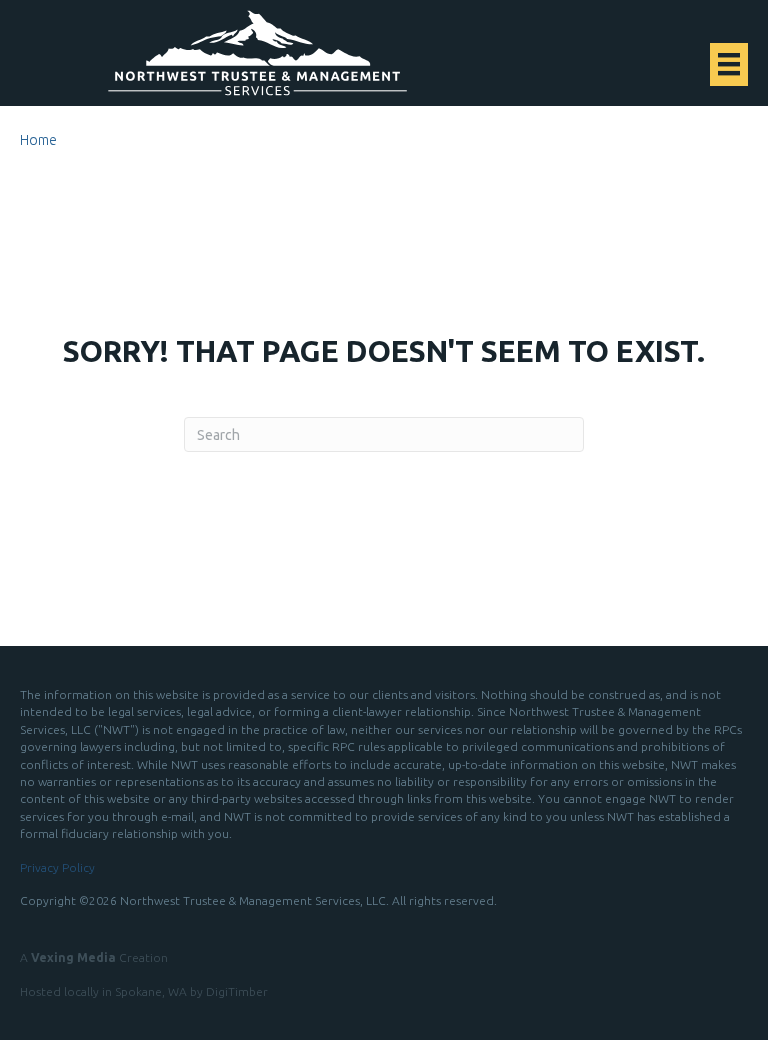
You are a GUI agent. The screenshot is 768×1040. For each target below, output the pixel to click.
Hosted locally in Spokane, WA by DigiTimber (144, 991)
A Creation (94, 957)
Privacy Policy (57, 867)
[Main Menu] (729, 64)
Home (38, 140)
